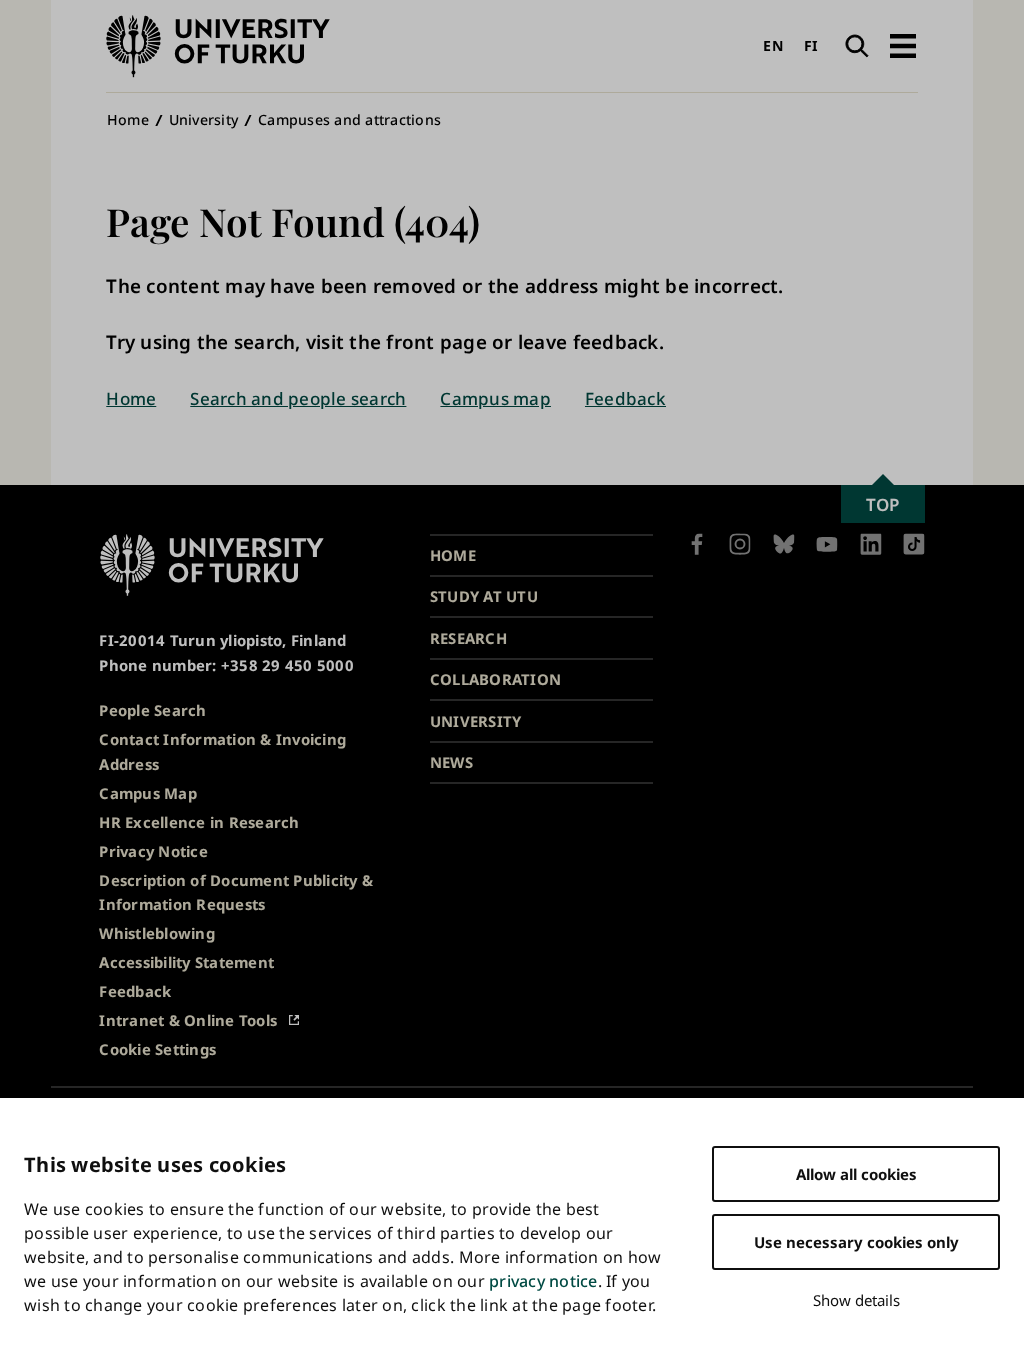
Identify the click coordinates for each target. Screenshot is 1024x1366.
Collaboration (495, 679)
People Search (152, 710)
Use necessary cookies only (856, 1242)
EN (773, 45)
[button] (902, 46)
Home (128, 119)
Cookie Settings (157, 1049)
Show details (856, 1300)
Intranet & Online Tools (188, 1020)
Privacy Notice (153, 851)
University (204, 119)
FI (811, 45)
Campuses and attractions (349, 119)
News (451, 762)
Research (468, 638)
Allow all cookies (856, 1174)
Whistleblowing (157, 933)
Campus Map (148, 793)
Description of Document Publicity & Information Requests (236, 892)
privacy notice (543, 1281)
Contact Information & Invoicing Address (222, 751)
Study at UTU (484, 596)
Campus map (495, 398)
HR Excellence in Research (199, 822)
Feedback (625, 398)
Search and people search (298, 398)
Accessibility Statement (186, 962)
